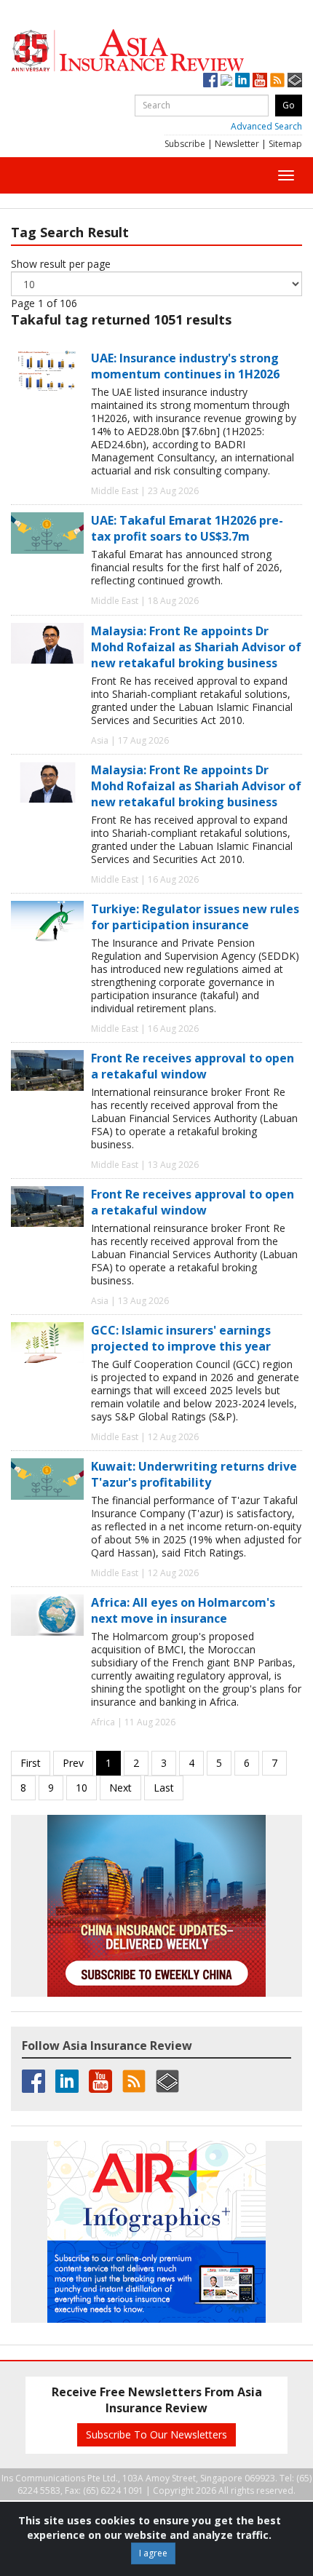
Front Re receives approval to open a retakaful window (193, 1066)
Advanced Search (266, 126)
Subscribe (185, 144)
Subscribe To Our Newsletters (156, 2434)
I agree (153, 2553)
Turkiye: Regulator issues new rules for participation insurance (195, 917)
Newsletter (237, 144)
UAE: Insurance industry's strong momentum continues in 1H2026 (185, 366)
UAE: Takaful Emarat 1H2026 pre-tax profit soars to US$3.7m (187, 528)
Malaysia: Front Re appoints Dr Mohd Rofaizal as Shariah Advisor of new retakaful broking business (196, 647)
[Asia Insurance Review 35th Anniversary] (156, 51)
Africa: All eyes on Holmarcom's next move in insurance (183, 1610)
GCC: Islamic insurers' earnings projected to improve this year (181, 1338)
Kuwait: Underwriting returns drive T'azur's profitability (194, 1474)
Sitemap (285, 144)
